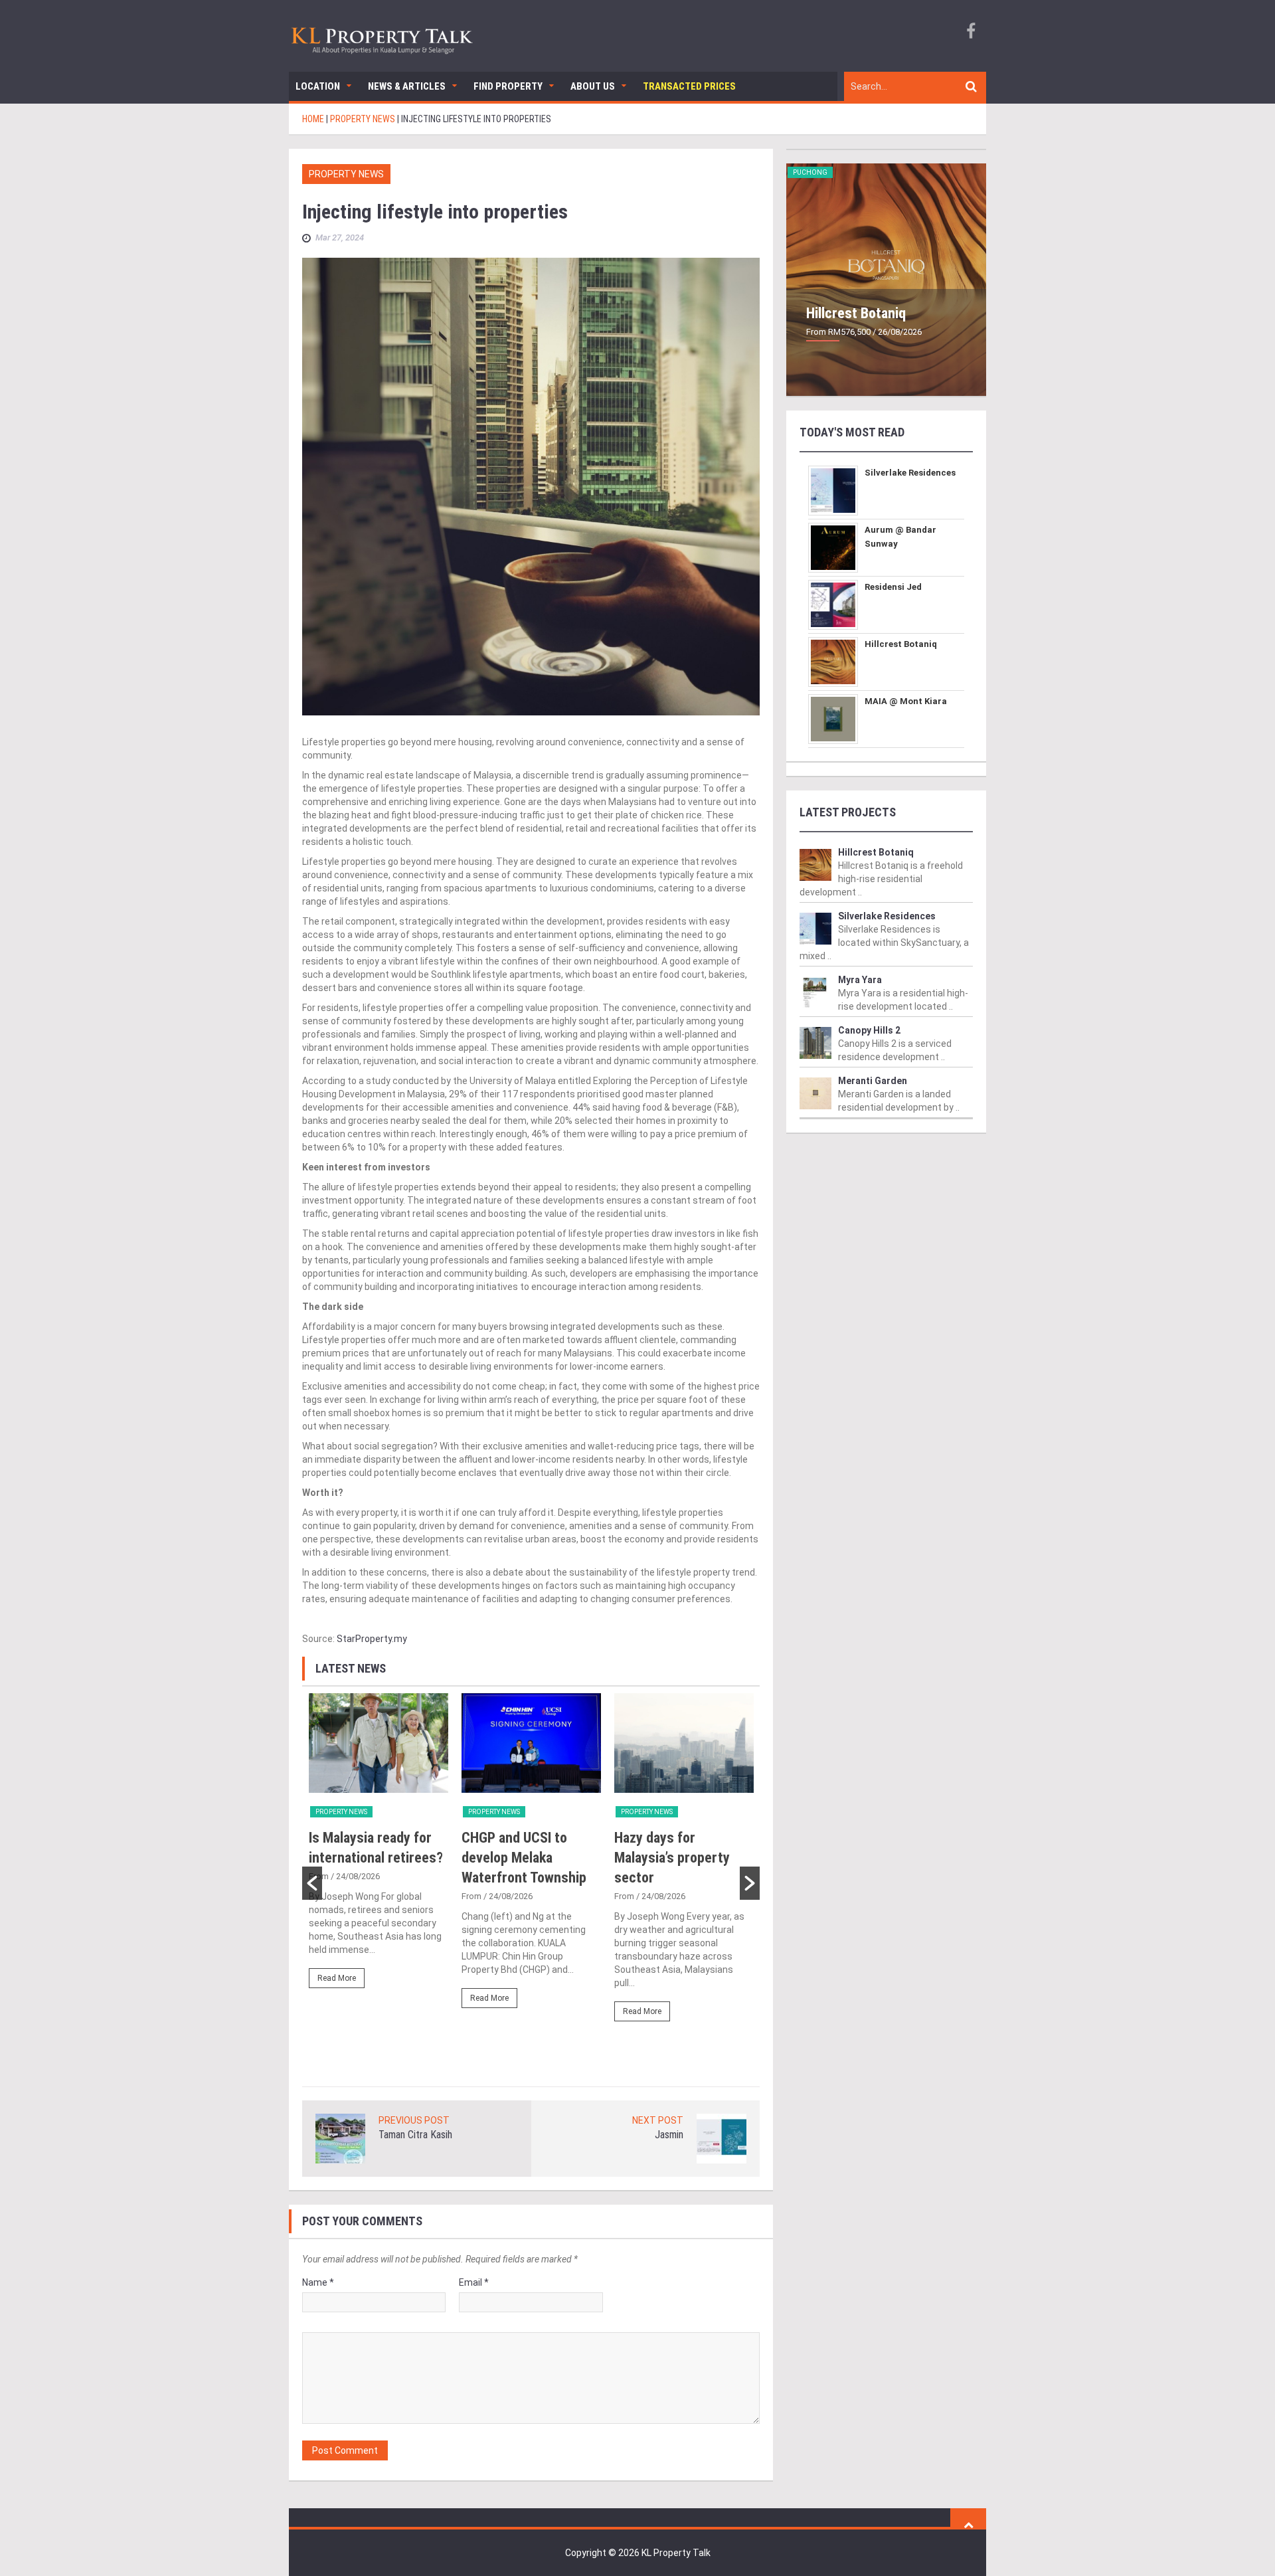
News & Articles (407, 86)
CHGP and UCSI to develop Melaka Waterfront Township (524, 1858)
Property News (346, 174)
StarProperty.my (372, 1639)
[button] (312, 1883)
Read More (337, 1978)
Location (318, 86)
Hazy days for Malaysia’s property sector (672, 1858)
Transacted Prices (689, 86)
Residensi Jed (893, 587)
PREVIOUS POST (414, 2120)
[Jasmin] (722, 2138)
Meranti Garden (873, 1081)
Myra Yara (860, 980)
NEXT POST (658, 2120)
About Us (593, 86)
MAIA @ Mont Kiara (906, 701)
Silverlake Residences (910, 473)
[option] (379, 1847)
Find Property (508, 86)
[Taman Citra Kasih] (340, 2138)
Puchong (810, 172)
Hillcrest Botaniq (856, 313)
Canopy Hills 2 (869, 1030)
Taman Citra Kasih (415, 2135)
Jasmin (669, 2135)
